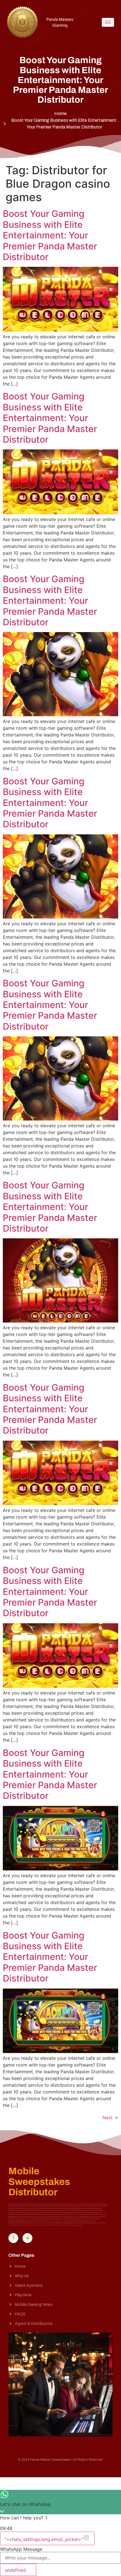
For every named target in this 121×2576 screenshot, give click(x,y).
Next (110, 2118)
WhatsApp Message (21, 2549)
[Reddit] (27, 2238)
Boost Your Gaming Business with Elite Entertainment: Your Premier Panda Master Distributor (50, 235)
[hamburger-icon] (108, 22)
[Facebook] (13, 2238)
